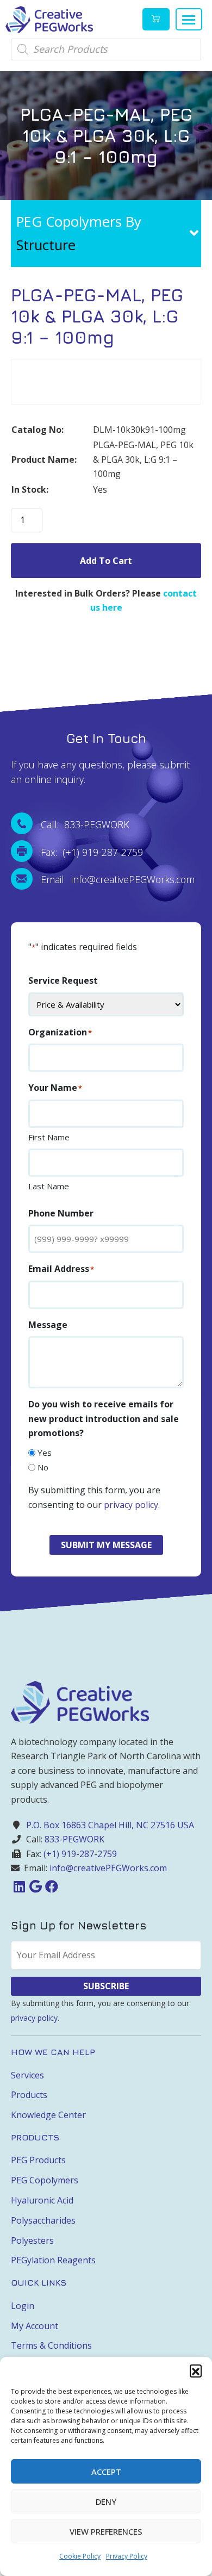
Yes (45, 1453)
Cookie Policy (80, 2556)
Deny (106, 2501)
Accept (106, 2472)
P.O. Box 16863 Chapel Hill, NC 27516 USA (110, 1825)
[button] (196, 2370)
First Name (49, 1137)
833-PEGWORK (74, 1839)
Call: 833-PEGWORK (85, 824)
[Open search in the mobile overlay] (106, 49)
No (43, 1467)
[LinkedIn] (19, 1886)
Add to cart (106, 561)
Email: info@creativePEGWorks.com (118, 879)
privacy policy (131, 1505)
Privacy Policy (127, 2556)
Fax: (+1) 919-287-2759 (92, 852)
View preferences (106, 2531)
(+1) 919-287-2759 (80, 1854)
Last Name (49, 1186)
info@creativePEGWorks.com (108, 1868)
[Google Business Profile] (35, 1886)
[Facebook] (52, 1886)
